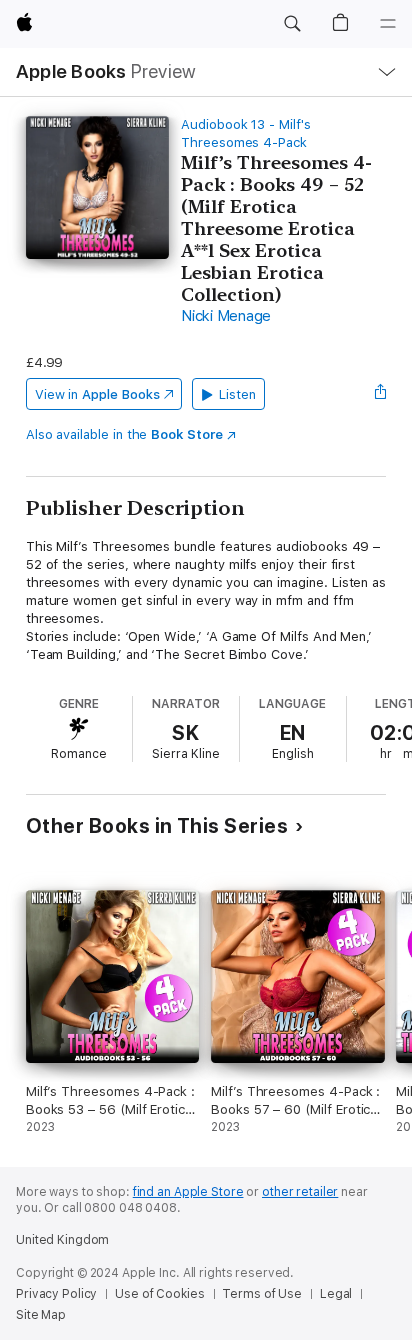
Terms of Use (262, 1294)
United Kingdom (62, 1240)
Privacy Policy (56, 1294)
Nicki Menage (226, 316)
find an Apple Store (188, 1192)
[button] (292, 24)
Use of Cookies (159, 1294)
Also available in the (124, 434)
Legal (336, 1294)
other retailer (300, 1192)
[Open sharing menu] (380, 394)
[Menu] (388, 24)
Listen (237, 394)
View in (97, 394)
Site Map (41, 1315)
